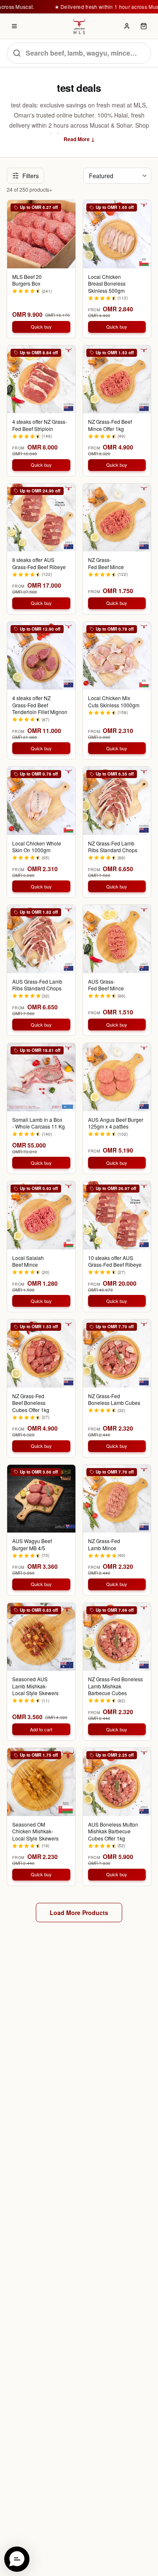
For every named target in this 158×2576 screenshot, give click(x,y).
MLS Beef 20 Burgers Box (27, 280)
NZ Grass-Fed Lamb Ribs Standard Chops (113, 847)
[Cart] (144, 26)
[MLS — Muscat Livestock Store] (79, 26)
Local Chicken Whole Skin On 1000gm (37, 847)
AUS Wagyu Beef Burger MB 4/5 (32, 1545)
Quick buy (41, 326)
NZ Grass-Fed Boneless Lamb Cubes (114, 1400)
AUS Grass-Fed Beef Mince (106, 985)
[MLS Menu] (14, 26)
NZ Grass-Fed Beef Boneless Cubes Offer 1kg (31, 1403)
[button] (17, 2559)
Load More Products (79, 1913)
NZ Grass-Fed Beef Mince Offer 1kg (110, 425)
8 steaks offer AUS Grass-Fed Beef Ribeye (39, 563)
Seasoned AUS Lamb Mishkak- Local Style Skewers (35, 1686)
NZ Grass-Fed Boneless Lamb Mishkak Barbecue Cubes (115, 1686)
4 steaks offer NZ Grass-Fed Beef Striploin (40, 425)
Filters (31, 176)
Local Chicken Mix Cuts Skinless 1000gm (114, 702)
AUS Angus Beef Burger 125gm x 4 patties (116, 1123)
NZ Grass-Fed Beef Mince (106, 563)
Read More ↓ (79, 139)
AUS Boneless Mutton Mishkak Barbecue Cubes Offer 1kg (113, 1831)
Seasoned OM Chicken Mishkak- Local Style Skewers (35, 1831)
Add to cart (41, 1729)
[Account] (127, 26)
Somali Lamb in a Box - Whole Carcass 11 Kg (39, 1123)
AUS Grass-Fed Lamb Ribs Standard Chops (37, 985)
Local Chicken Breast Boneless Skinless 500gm (107, 284)
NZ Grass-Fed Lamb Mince (104, 1545)
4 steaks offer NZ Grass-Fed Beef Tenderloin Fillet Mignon (40, 705)
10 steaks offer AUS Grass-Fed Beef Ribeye (115, 1261)
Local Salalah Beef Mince (28, 1261)
